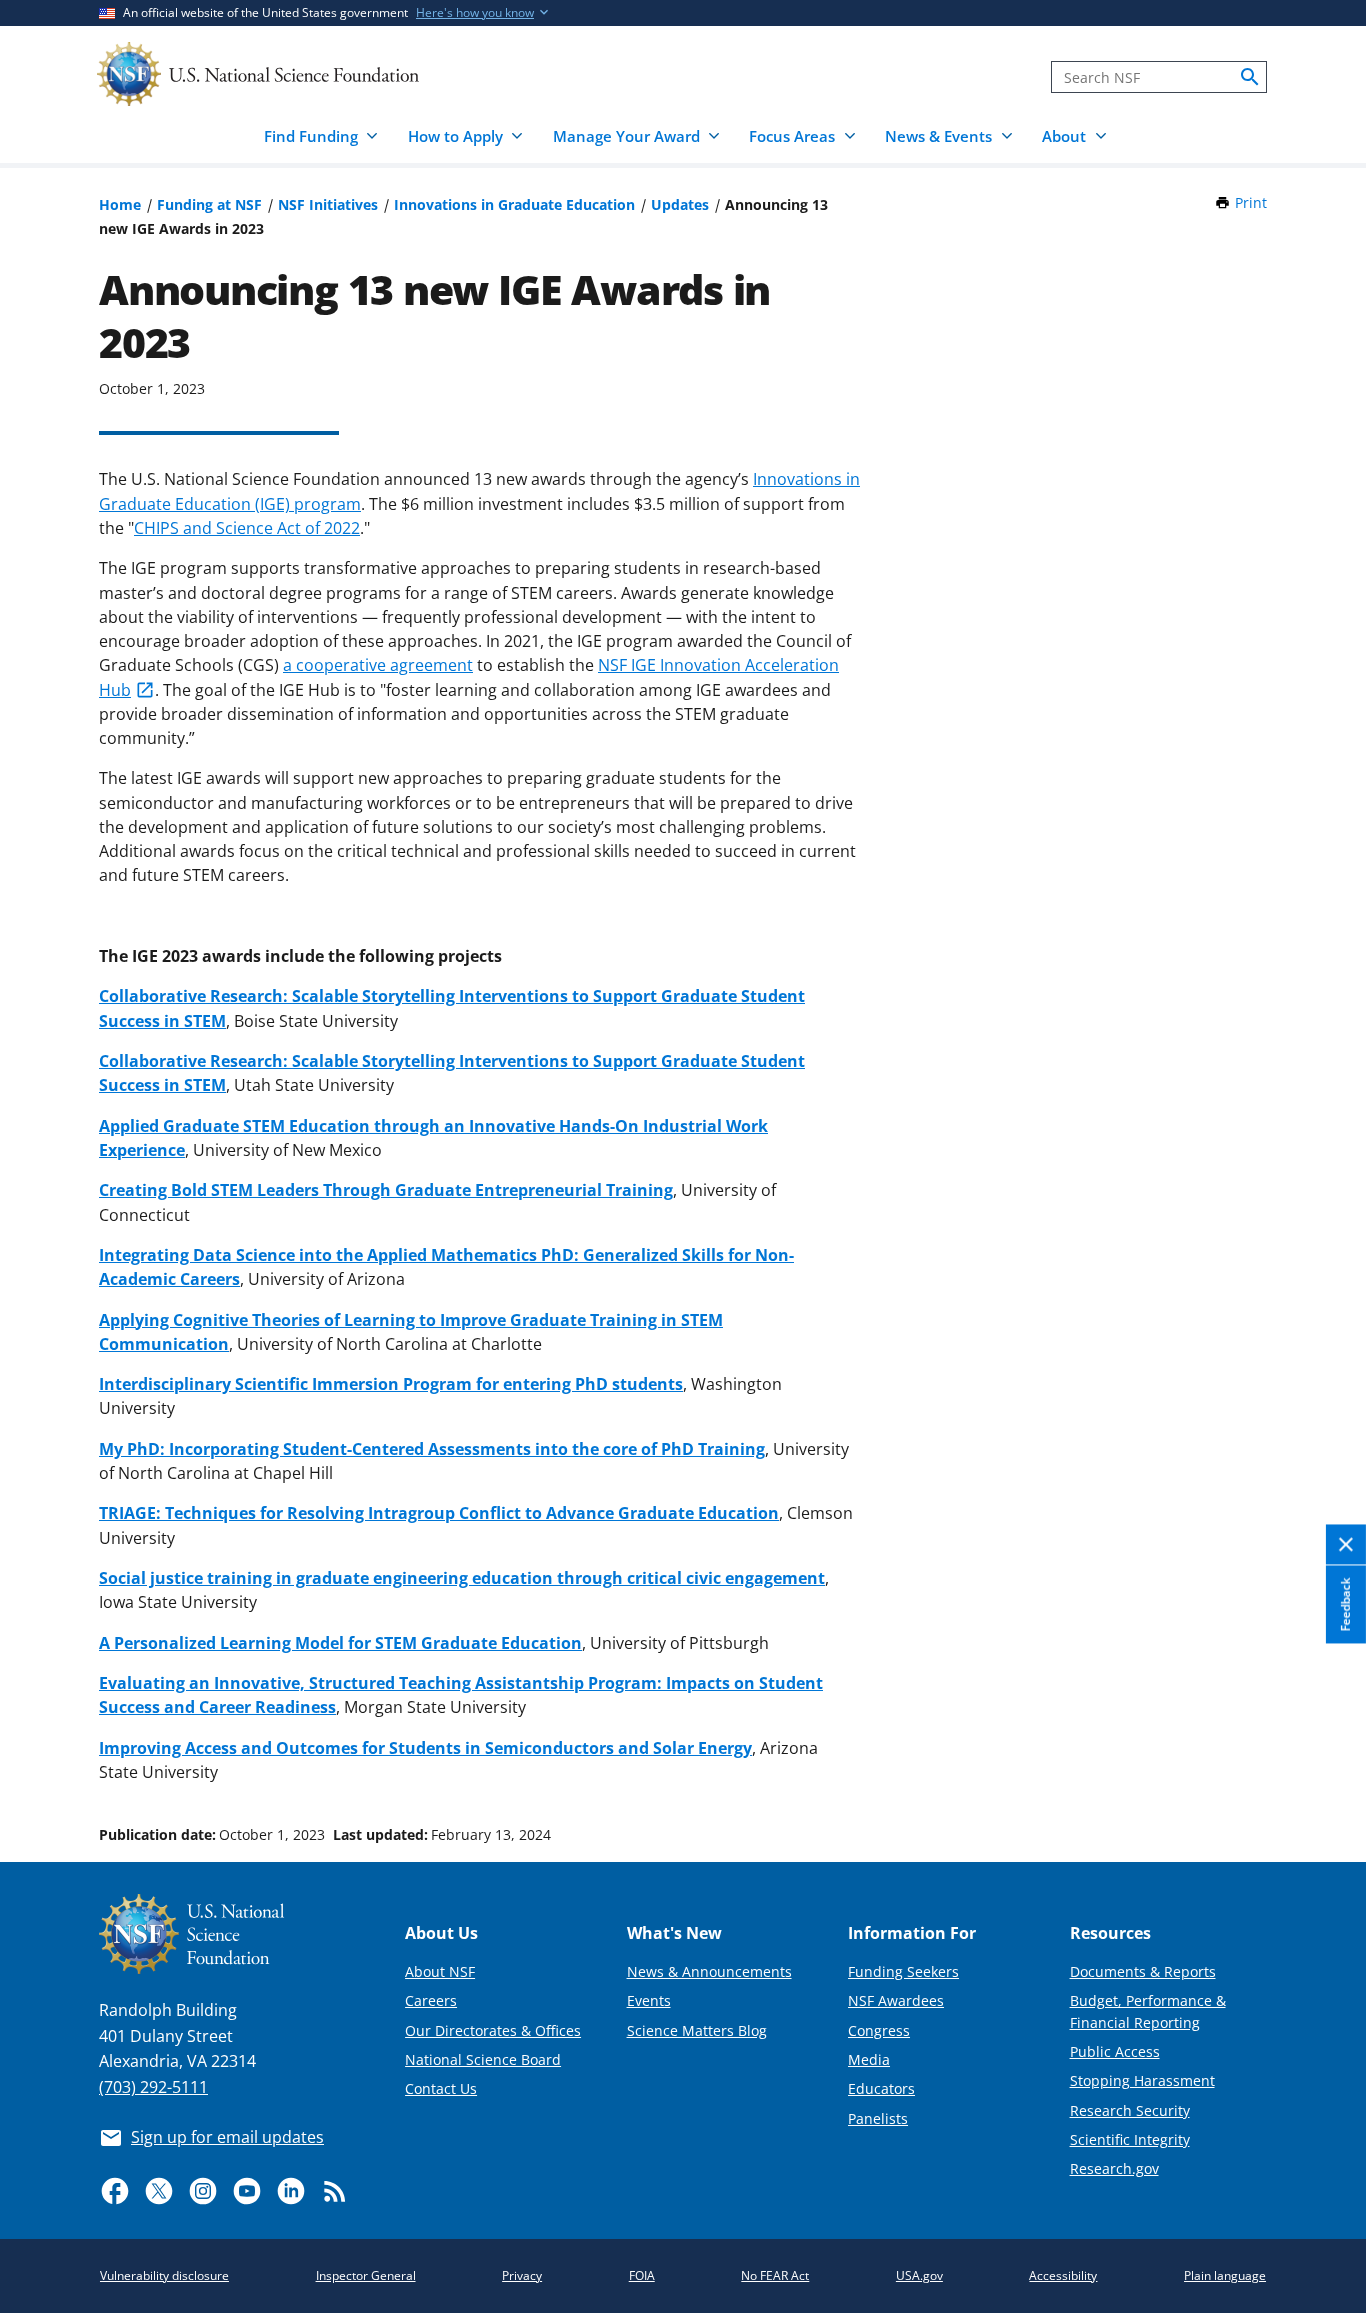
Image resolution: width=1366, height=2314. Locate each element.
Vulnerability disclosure (164, 2275)
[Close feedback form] (1346, 1545)
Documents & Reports (1143, 1971)
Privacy (522, 2275)
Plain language (1225, 2275)
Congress (879, 2030)
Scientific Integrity (1130, 2139)
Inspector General (366, 2275)
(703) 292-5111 (153, 2087)
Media (869, 2059)
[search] (1250, 77)
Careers (431, 2000)
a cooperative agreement (378, 665)
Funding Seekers (903, 1971)
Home (120, 204)
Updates (680, 204)
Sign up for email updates (227, 2137)
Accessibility (1063, 2275)
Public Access (1115, 2051)
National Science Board (483, 2059)
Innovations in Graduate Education (514, 204)
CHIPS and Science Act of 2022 (247, 528)
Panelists (878, 2118)
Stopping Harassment (1142, 2080)
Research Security (1130, 2110)
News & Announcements (709, 1971)
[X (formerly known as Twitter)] (159, 2191)
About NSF (440, 1971)
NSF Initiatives (328, 204)
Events (649, 2000)
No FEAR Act (775, 2275)
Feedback (1345, 1604)
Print (1251, 202)
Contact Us (441, 2088)
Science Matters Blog (697, 2030)
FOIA (642, 2275)
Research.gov (1114, 2168)
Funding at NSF (209, 204)
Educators (881, 2088)
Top (1322, 1759)
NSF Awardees (896, 2000)
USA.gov (919, 2275)
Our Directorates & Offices (493, 2030)
